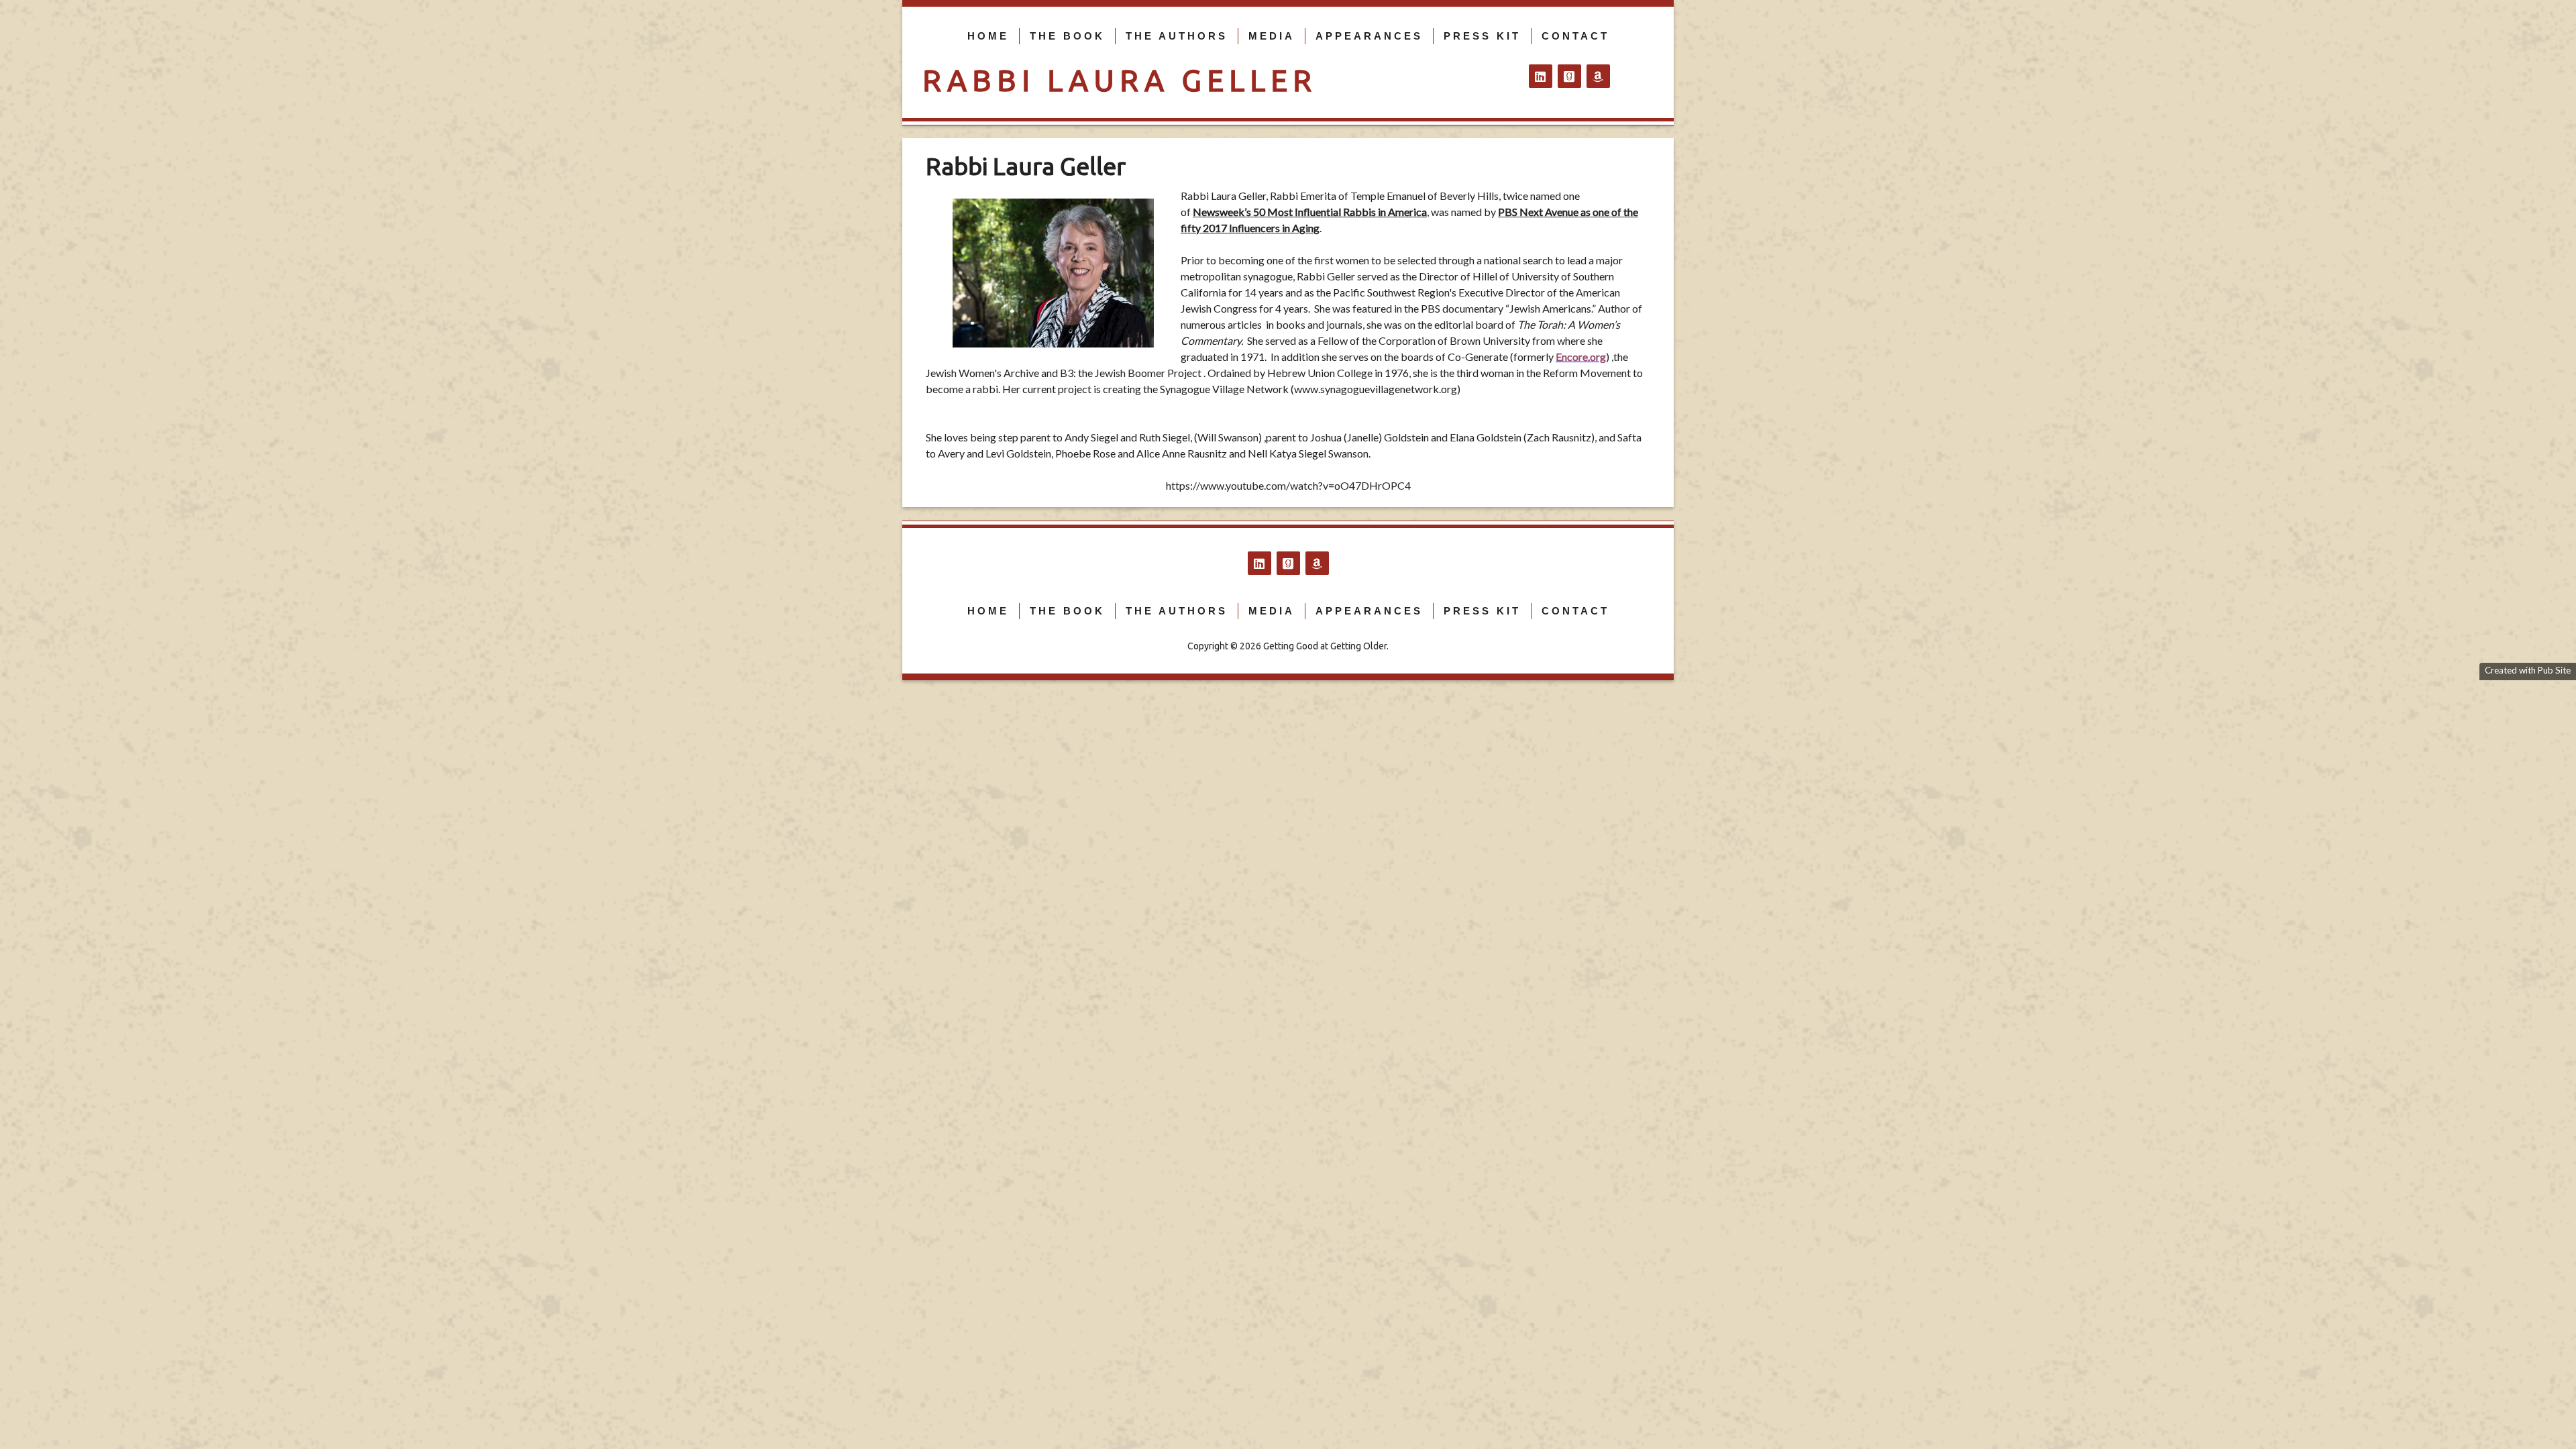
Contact (1575, 36)
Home (988, 36)
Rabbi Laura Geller (1120, 80)
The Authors (1177, 36)
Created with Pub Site (2528, 670)
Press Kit (1482, 36)
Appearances (1369, 36)
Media (1272, 36)
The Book (1067, 36)
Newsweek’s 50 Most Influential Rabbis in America (1310, 212)
